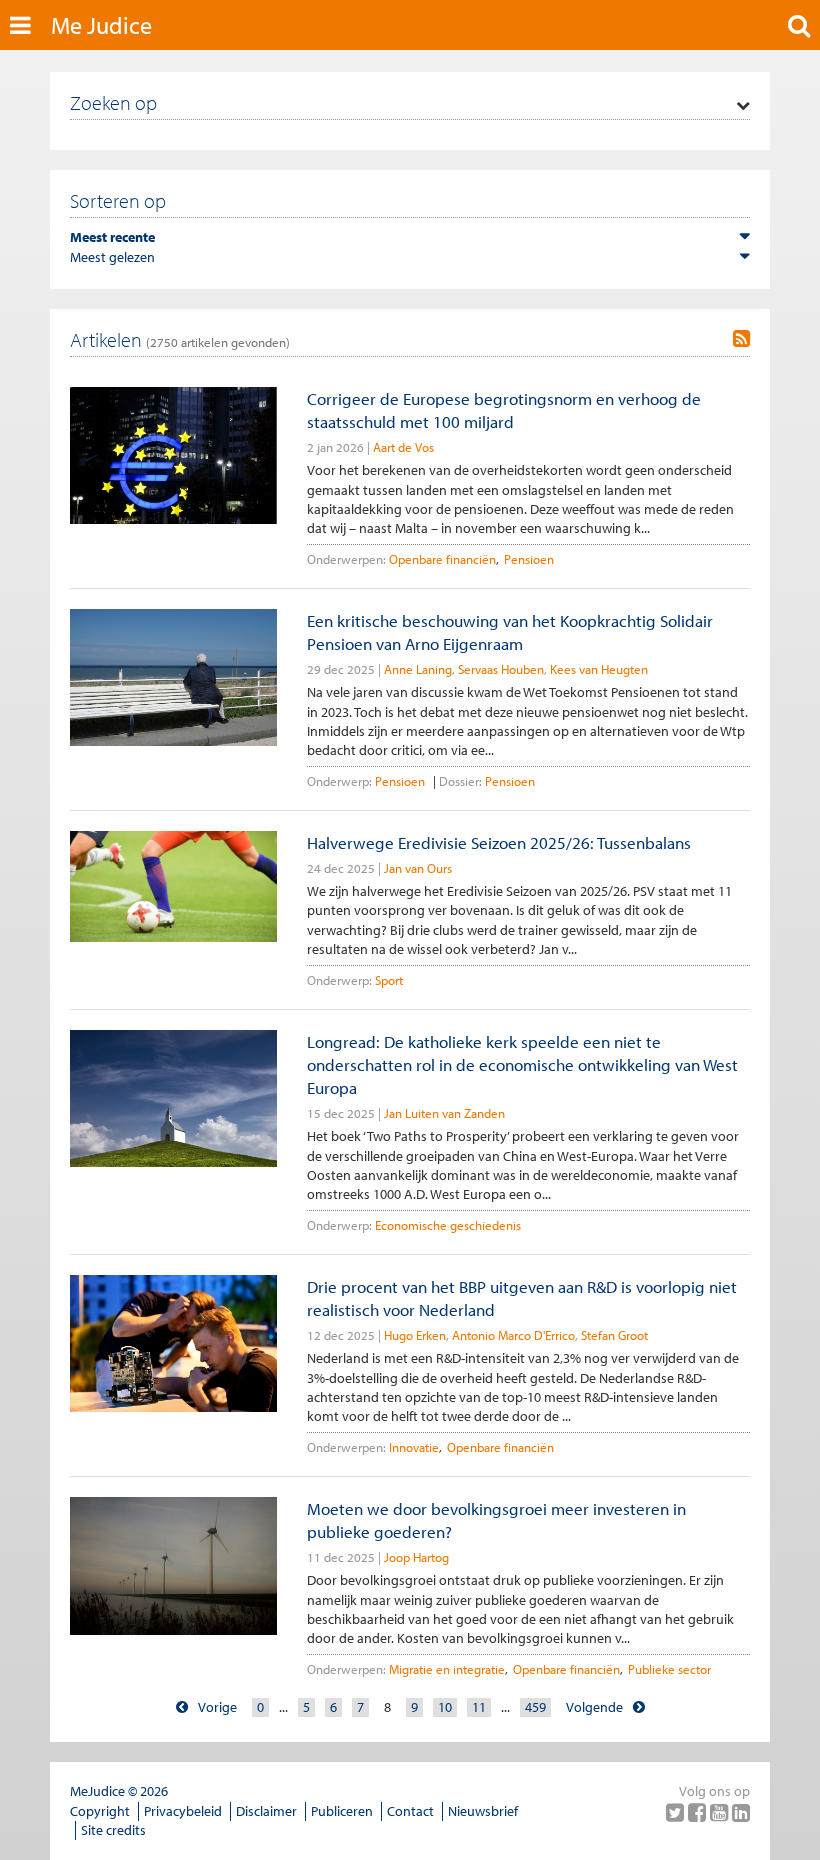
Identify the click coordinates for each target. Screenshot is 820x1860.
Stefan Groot (614, 1335)
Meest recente (112, 237)
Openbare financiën (442, 559)
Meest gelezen (112, 257)
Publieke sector (669, 1669)
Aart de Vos (403, 447)
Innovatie (414, 1447)
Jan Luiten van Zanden (444, 1113)
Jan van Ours (418, 868)
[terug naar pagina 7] (182, 1707)
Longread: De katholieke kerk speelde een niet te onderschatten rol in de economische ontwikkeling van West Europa (522, 1065)
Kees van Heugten (599, 669)
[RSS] (741, 339)
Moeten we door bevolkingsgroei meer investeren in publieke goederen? (496, 1520)
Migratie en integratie (447, 1669)
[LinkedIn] (741, 1812)
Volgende (594, 1707)
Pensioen (529, 559)
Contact (410, 1811)
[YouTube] (721, 1812)
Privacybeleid (183, 1811)
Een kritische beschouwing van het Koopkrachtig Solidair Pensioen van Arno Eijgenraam (510, 632)
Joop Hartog (416, 1557)
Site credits (113, 1830)
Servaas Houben (501, 669)
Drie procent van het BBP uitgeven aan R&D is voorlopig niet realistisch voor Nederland (522, 1298)
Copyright (100, 1811)
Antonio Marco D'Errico (513, 1335)
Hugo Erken (415, 1335)
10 (445, 1707)
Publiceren (342, 1811)
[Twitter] (677, 1812)
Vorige (217, 1707)
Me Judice (101, 25)
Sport (389, 980)
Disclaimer (266, 1811)
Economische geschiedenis (448, 1225)
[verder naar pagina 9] (639, 1707)
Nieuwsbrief (483, 1811)
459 (535, 1707)
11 (479, 1707)
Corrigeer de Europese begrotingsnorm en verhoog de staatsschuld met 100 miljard (504, 410)
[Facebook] (699, 1812)
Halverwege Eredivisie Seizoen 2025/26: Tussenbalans (499, 842)
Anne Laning (418, 669)
